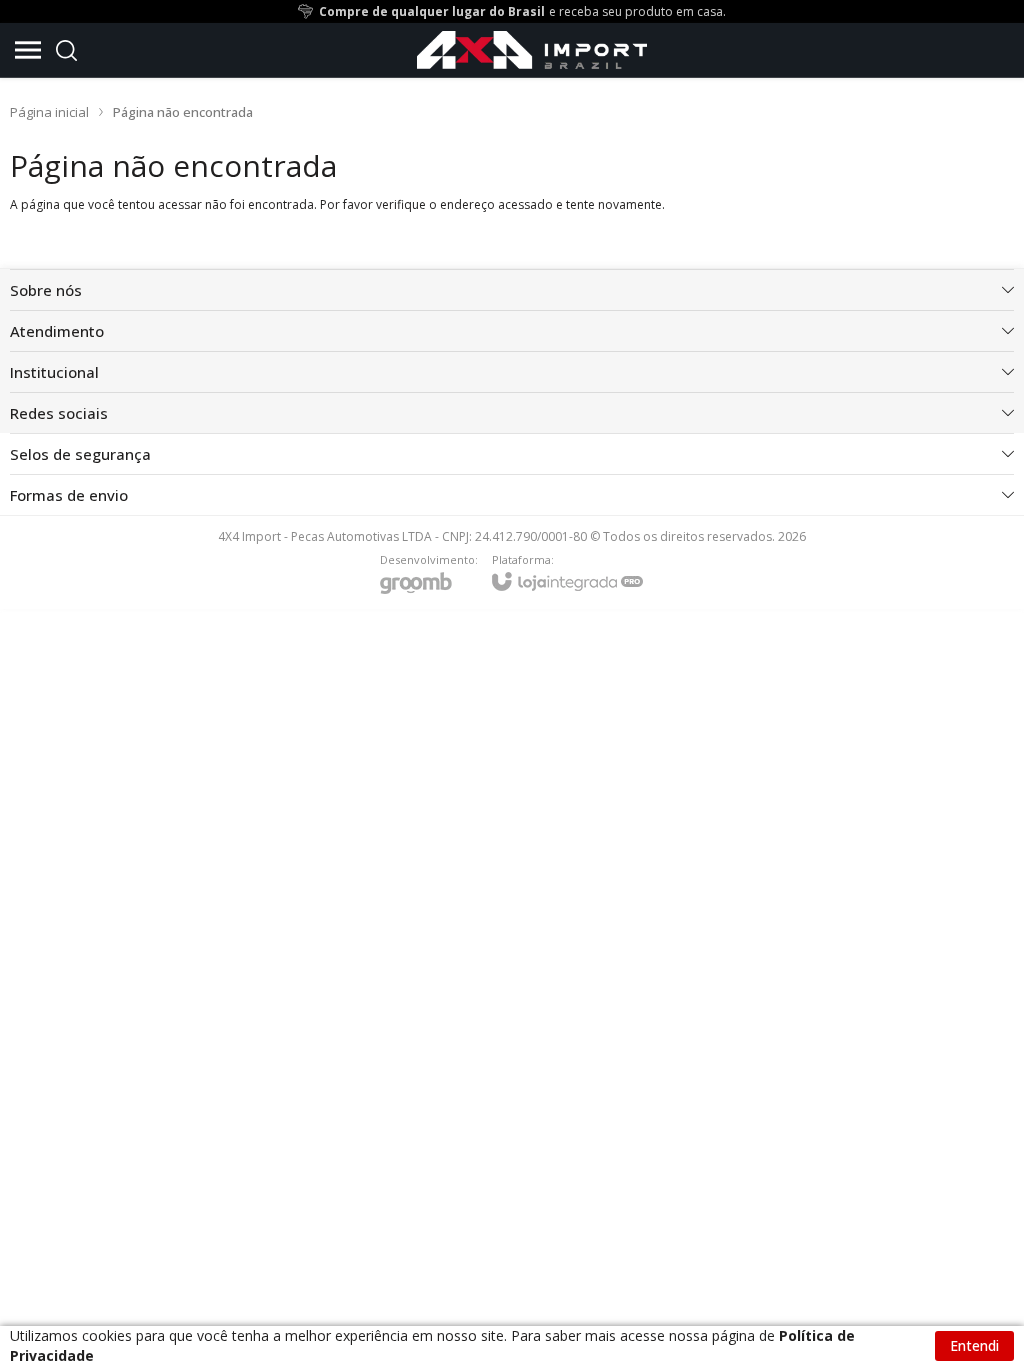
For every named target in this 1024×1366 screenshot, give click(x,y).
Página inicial (49, 112)
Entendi (974, 1345)
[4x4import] (532, 50)
